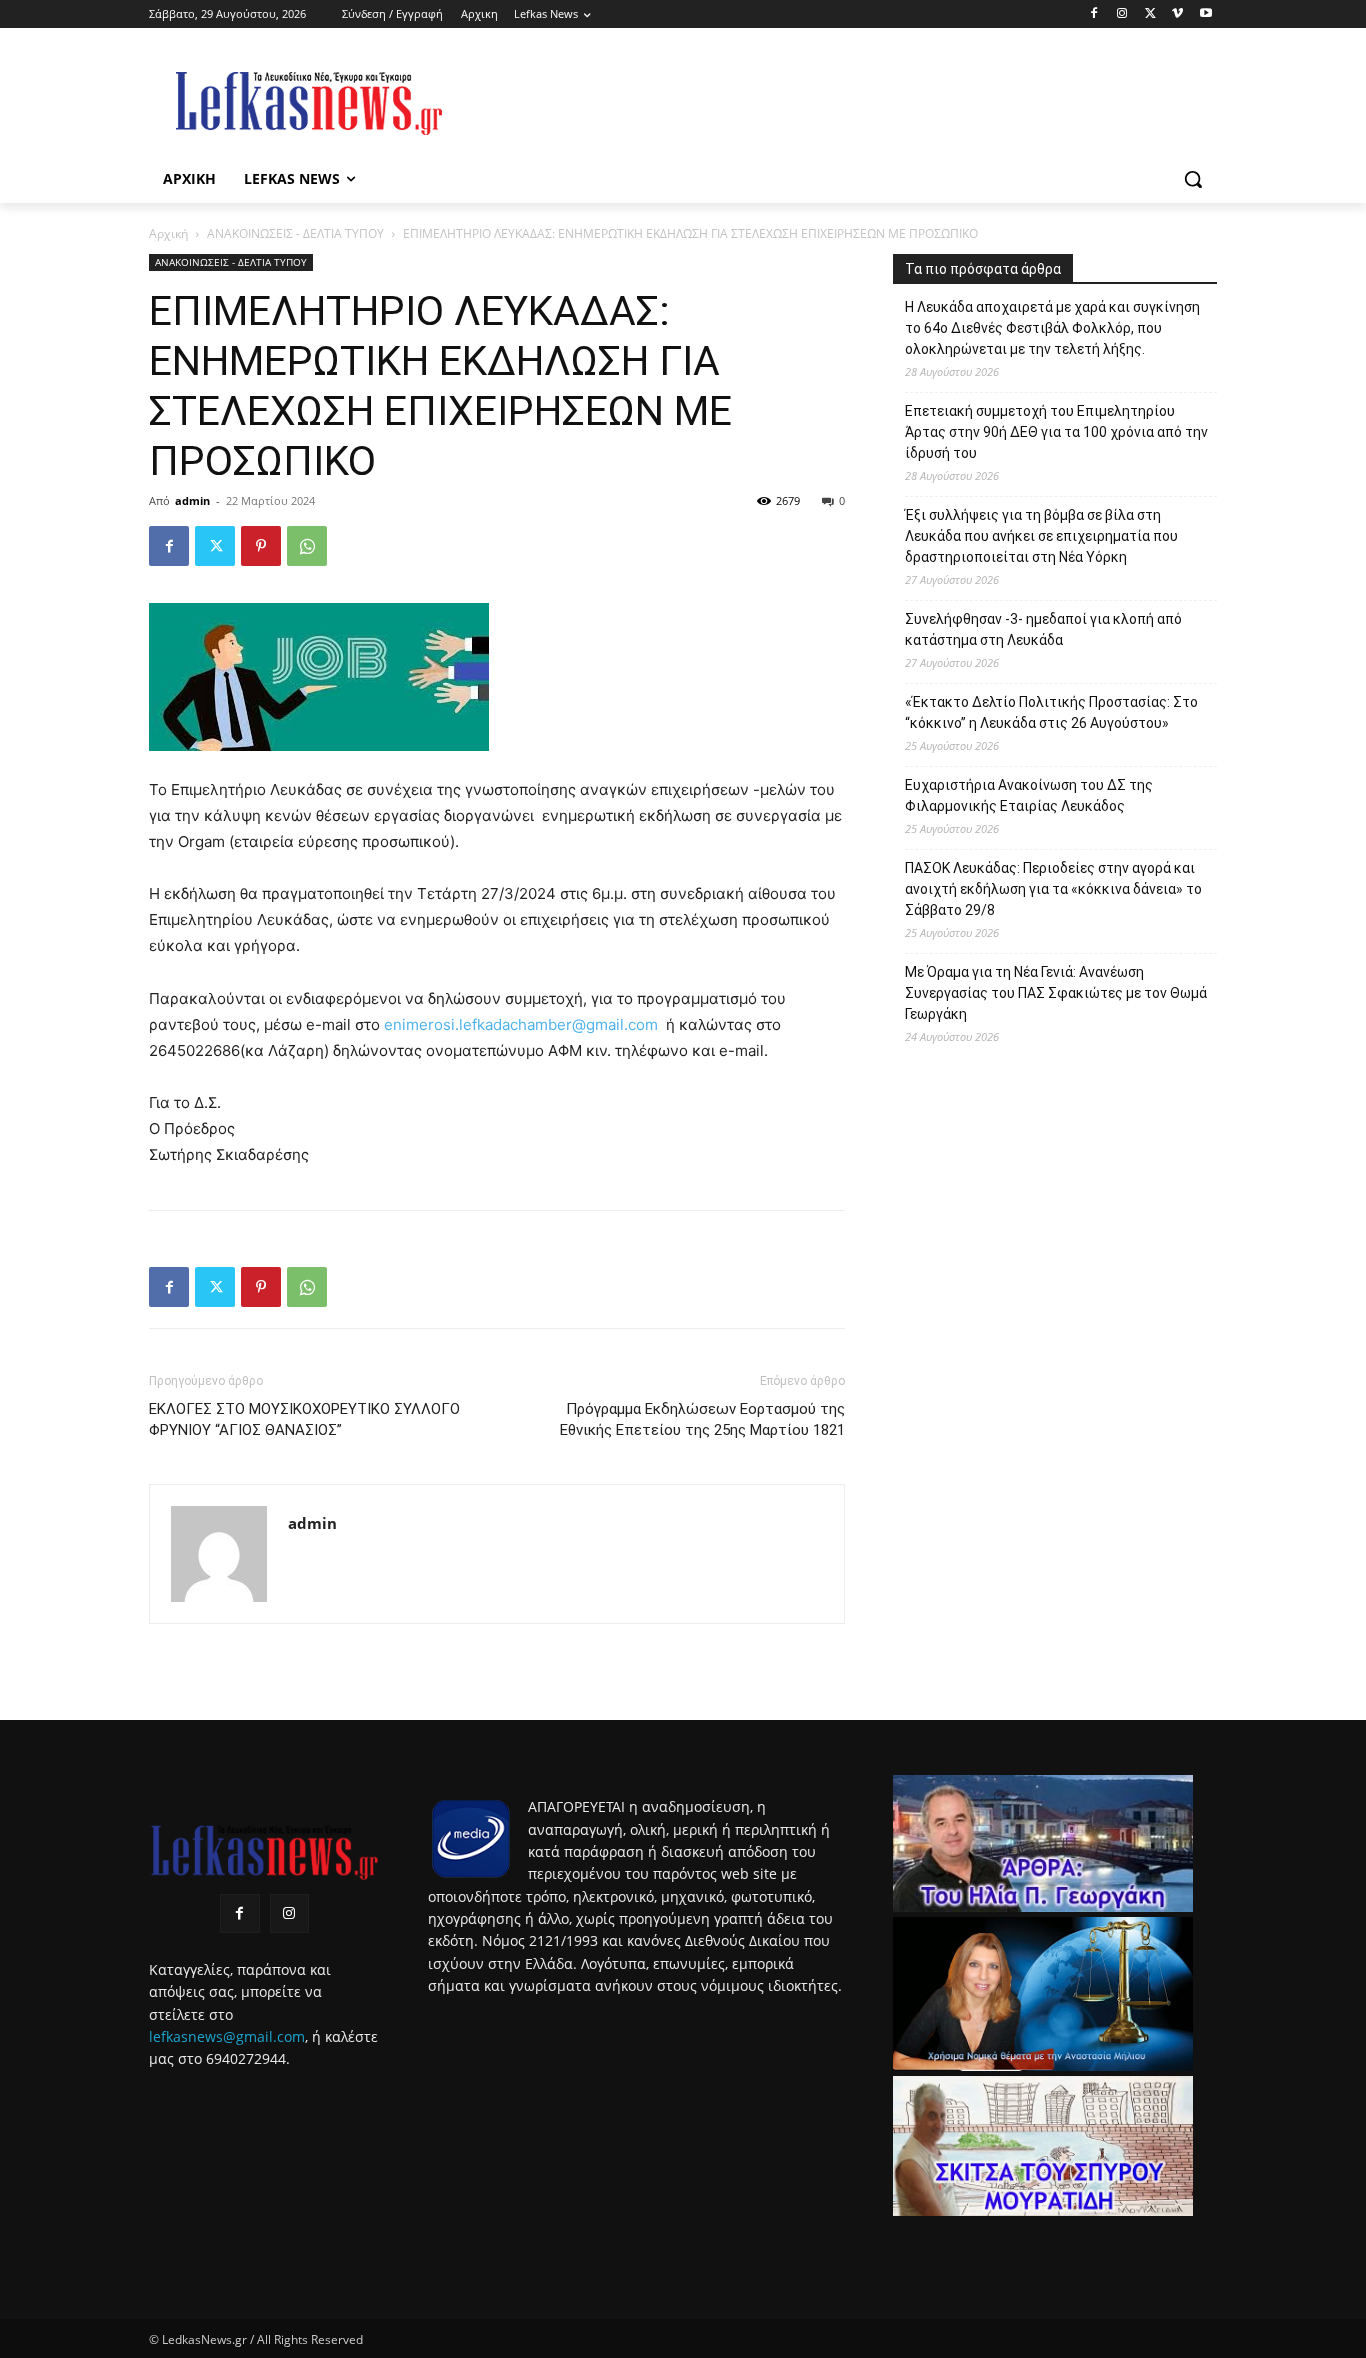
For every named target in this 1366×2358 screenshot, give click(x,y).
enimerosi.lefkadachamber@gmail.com (521, 1024)
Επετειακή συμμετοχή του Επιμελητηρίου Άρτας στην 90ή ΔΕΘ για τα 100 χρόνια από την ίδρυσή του (1056, 432)
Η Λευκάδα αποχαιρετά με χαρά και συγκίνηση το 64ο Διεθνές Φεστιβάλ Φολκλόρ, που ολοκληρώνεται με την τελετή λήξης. (1052, 328)
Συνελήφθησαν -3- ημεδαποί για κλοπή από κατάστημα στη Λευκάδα (1043, 629)
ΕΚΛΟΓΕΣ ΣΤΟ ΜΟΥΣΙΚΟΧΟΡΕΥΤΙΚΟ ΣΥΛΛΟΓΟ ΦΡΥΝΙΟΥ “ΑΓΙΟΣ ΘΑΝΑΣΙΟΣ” (304, 1419)
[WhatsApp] (307, 546)
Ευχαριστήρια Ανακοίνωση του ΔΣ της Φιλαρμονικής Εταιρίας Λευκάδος (1029, 795)
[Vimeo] (1177, 14)
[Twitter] (1150, 14)
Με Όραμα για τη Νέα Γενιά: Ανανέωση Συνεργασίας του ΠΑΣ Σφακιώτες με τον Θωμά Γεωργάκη (1056, 993)
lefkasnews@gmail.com (227, 2036)
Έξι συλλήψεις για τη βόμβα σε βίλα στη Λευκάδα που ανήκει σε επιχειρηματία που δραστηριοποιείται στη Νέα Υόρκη (1041, 536)
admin (192, 500)
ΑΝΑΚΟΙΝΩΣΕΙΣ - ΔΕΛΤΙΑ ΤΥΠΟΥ (295, 233)
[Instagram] (1122, 14)
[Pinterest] (261, 546)
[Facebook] (1094, 14)
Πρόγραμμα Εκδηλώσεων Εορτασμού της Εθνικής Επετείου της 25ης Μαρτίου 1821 (702, 1419)
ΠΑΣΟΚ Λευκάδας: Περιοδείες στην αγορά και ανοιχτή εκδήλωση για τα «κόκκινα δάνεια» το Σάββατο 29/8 (1053, 889)
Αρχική (168, 233)
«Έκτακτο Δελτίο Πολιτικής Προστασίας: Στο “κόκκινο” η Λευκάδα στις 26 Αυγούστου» (1051, 712)
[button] (1193, 179)
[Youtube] (1205, 14)
